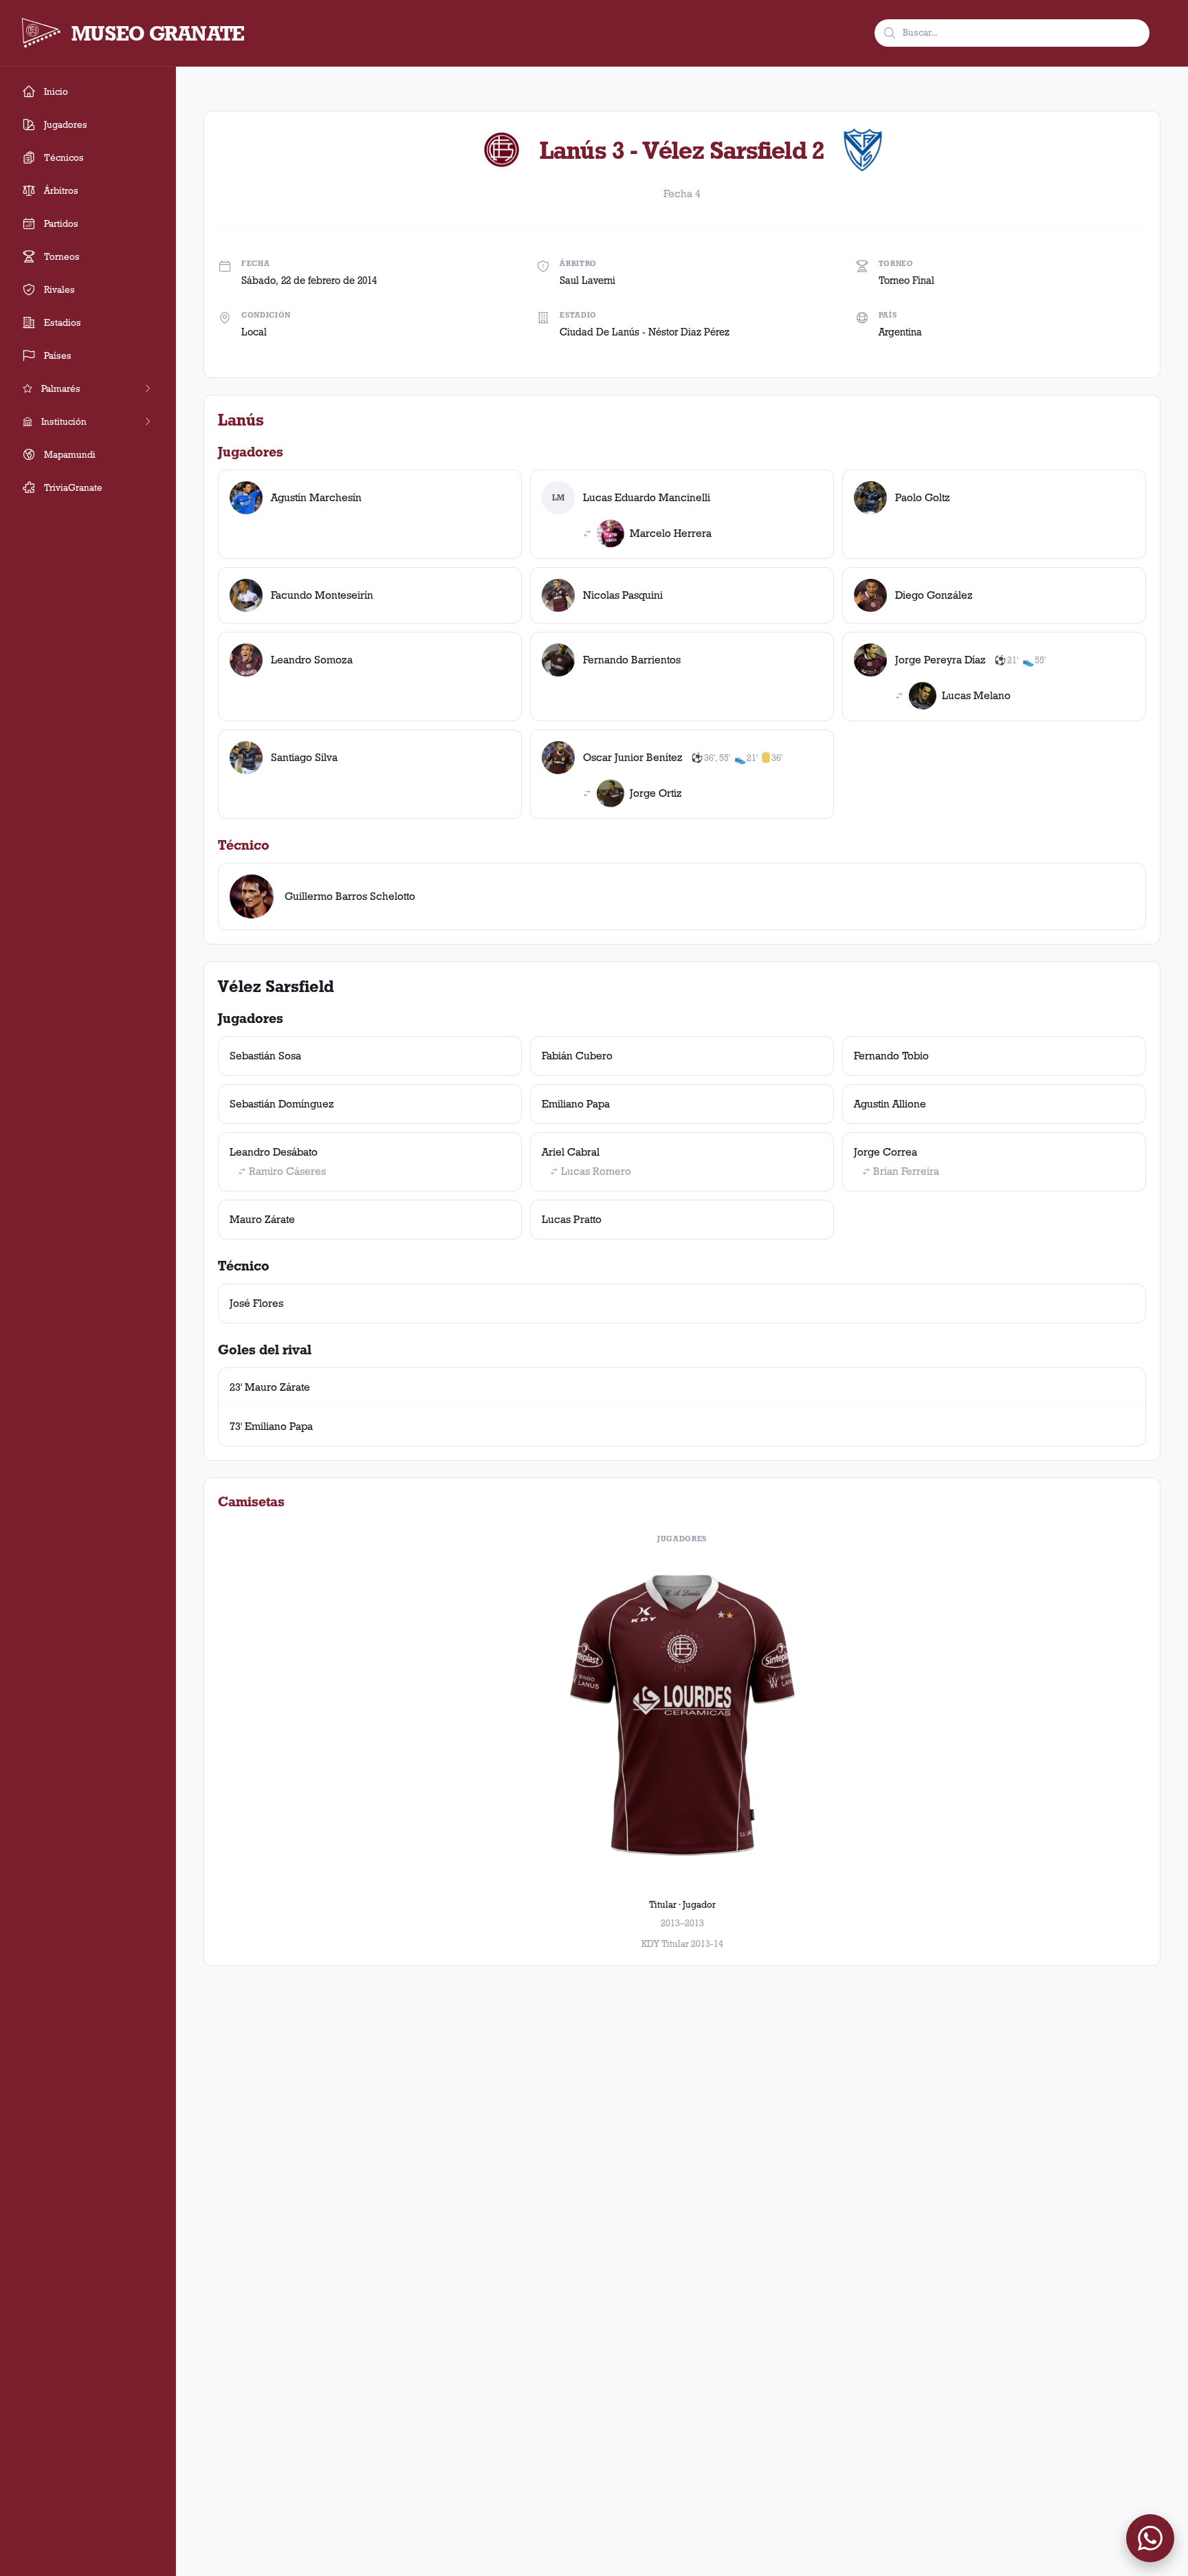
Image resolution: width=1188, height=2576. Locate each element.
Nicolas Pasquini (623, 595)
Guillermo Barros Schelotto (350, 896)
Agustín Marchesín (316, 497)
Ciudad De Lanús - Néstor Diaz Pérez (645, 332)
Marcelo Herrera (671, 533)
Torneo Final (906, 280)
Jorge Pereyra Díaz (940, 660)
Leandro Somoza (312, 660)
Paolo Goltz (923, 497)
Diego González (934, 595)
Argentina (900, 332)
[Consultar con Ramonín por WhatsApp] (1150, 2538)
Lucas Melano (976, 695)
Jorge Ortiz (656, 793)
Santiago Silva (304, 757)
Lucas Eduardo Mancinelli (647, 497)
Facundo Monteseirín (322, 595)
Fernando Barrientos (632, 660)
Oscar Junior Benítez (633, 757)
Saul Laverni (587, 280)
